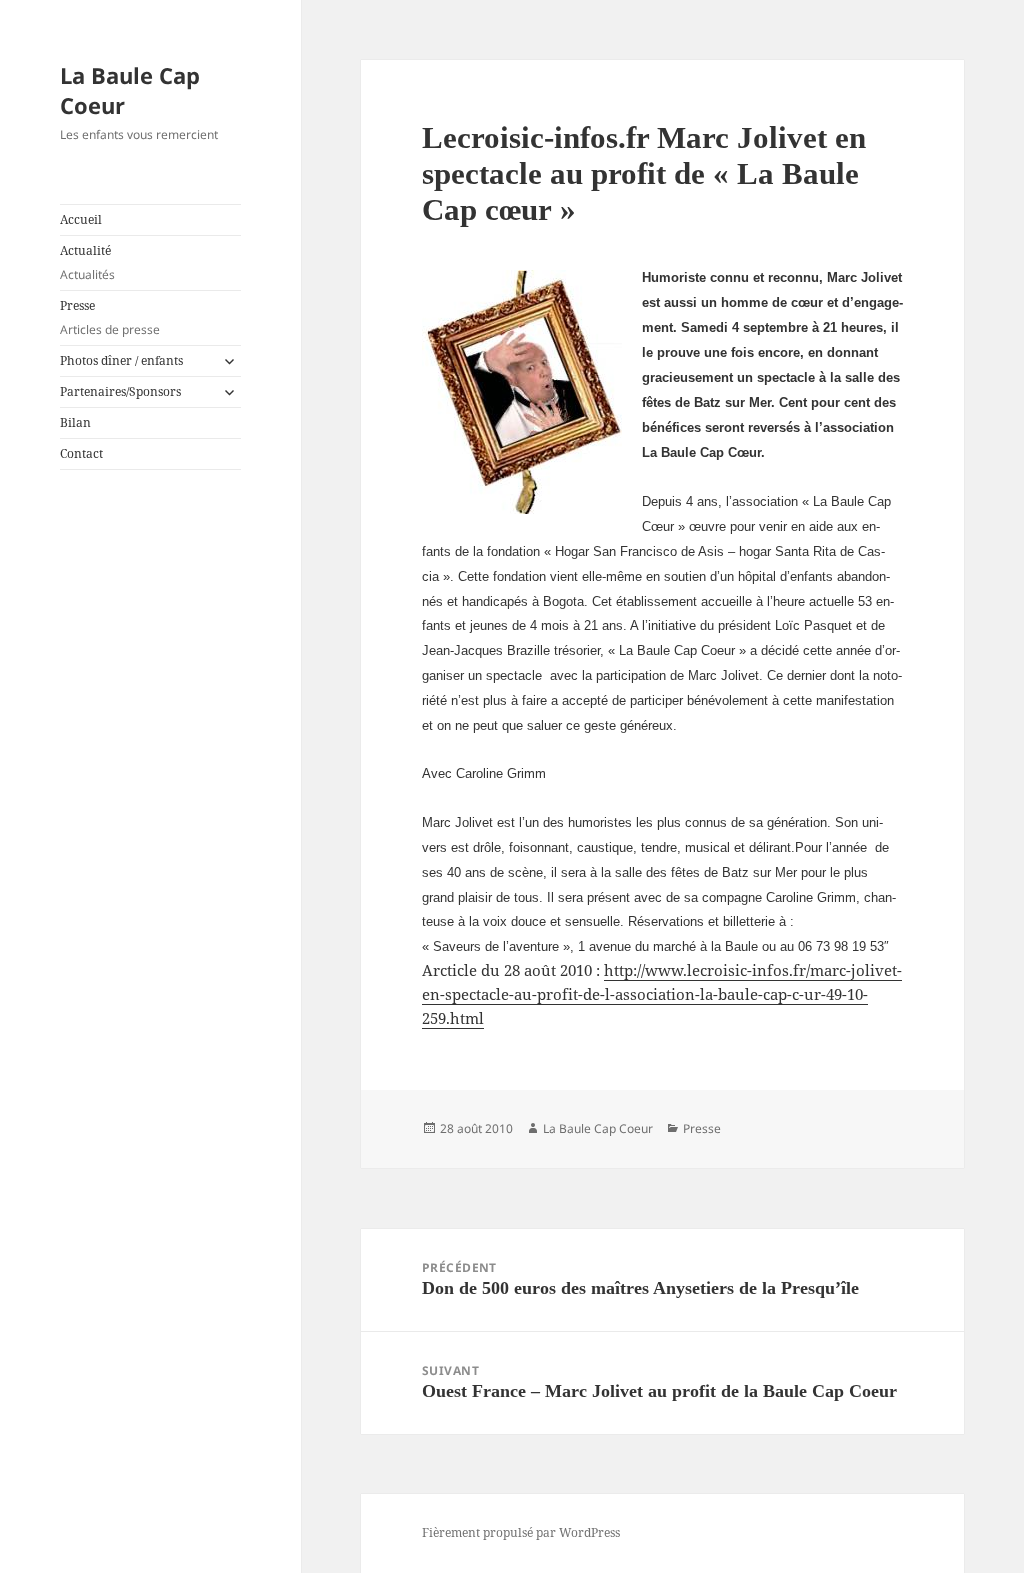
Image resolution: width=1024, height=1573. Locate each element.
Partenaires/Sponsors (120, 391)
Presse (110, 317)
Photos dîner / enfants (121, 360)
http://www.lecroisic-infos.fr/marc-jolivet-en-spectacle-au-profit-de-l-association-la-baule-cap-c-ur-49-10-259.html (662, 994)
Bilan (75, 422)
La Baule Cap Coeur (130, 90)
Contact (81, 453)
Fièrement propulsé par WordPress (521, 1532)
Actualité (87, 262)
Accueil (81, 219)
